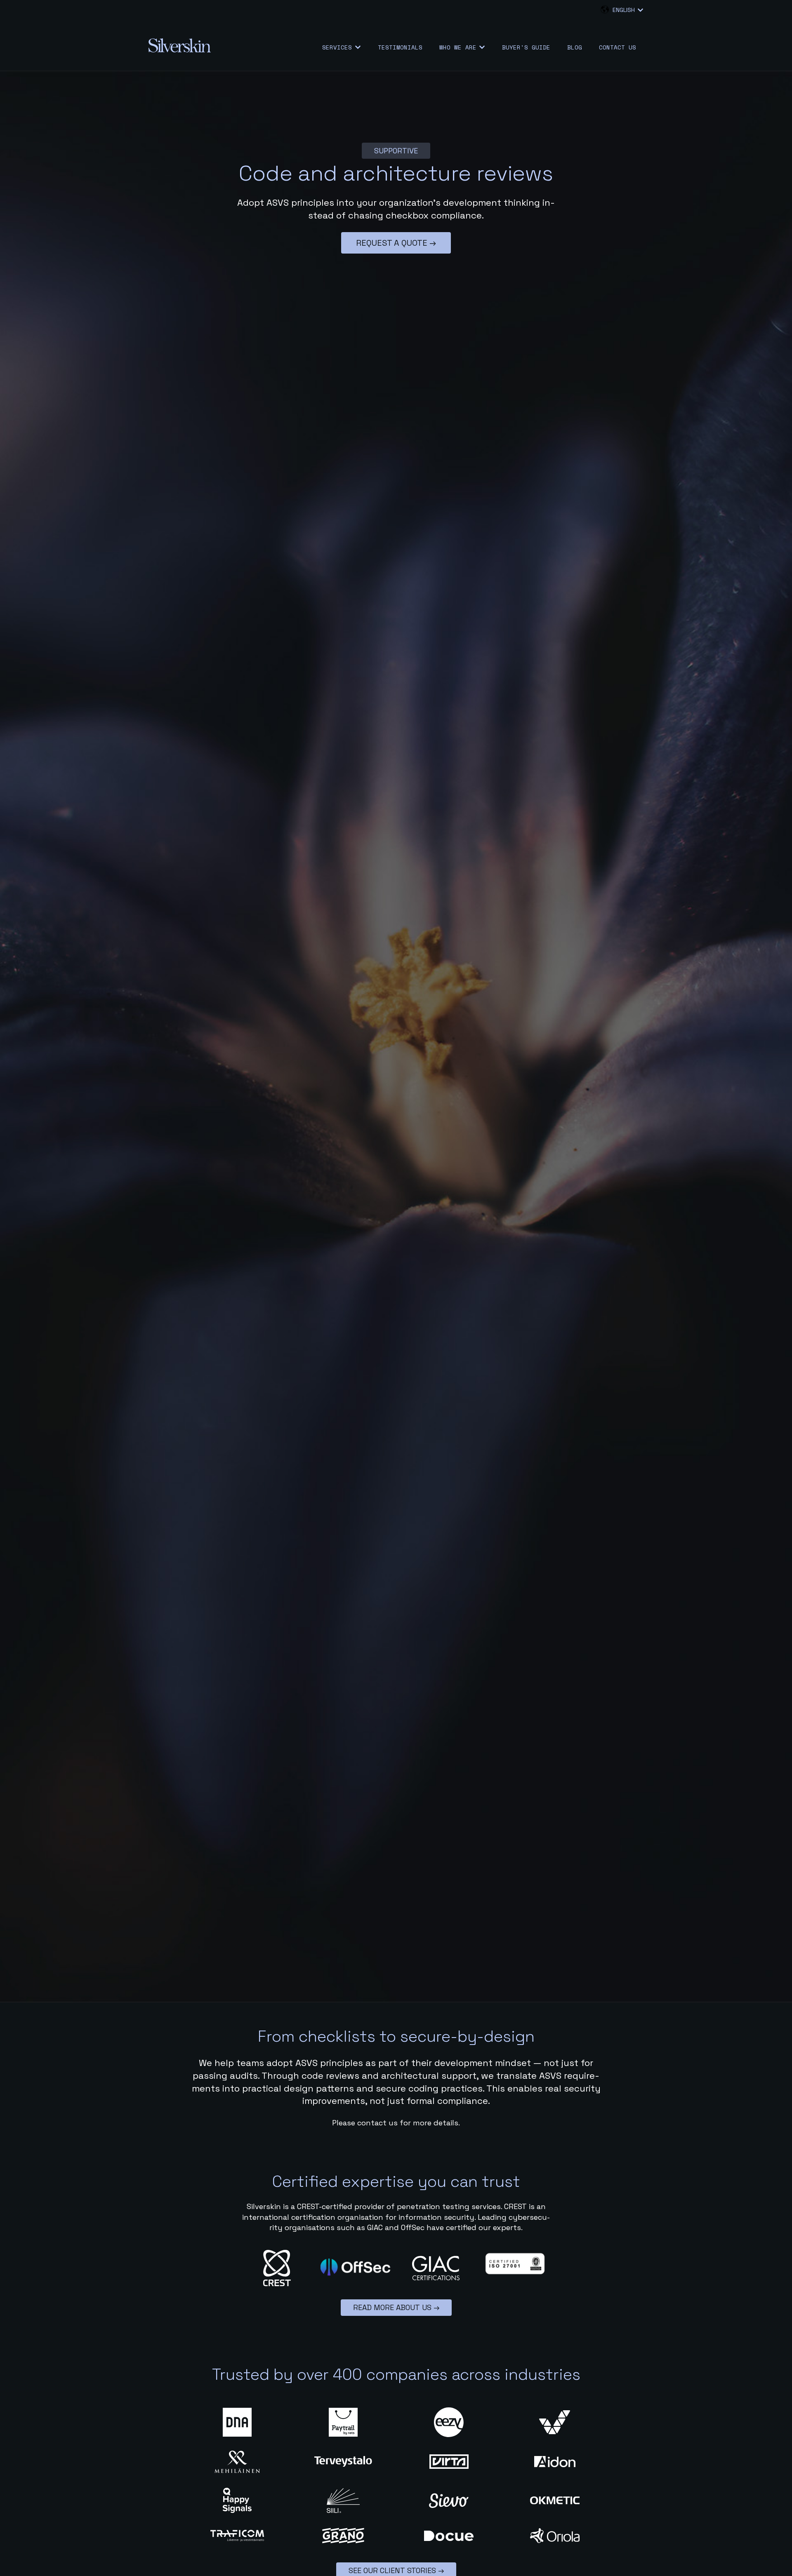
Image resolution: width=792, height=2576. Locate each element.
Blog (575, 47)
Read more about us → (396, 2307)
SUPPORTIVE (396, 151)
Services (337, 47)
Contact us (618, 47)
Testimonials (400, 47)
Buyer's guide (526, 47)
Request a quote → (396, 243)
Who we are (458, 47)
